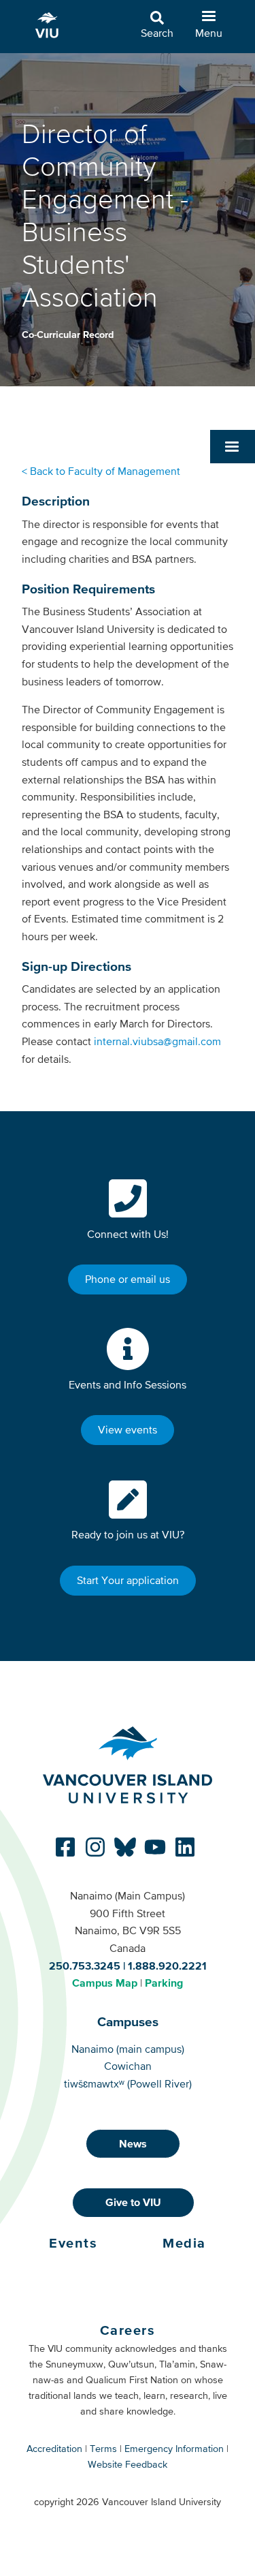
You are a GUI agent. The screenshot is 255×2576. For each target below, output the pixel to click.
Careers (128, 2330)
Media (184, 2243)
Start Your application (128, 1580)
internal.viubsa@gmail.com (157, 1041)
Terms (103, 2449)
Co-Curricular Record (68, 335)
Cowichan (128, 2066)
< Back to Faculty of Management (102, 471)
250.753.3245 (85, 1966)
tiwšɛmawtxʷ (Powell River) (128, 2083)
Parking (164, 1983)
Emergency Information (174, 2449)
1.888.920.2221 (167, 1966)
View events (128, 1429)
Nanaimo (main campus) (128, 2049)
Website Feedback (128, 2464)
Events (73, 2243)
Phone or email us (128, 1279)
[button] (233, 446)
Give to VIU (133, 2202)
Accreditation (54, 2449)
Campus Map (105, 1983)
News (133, 2143)
